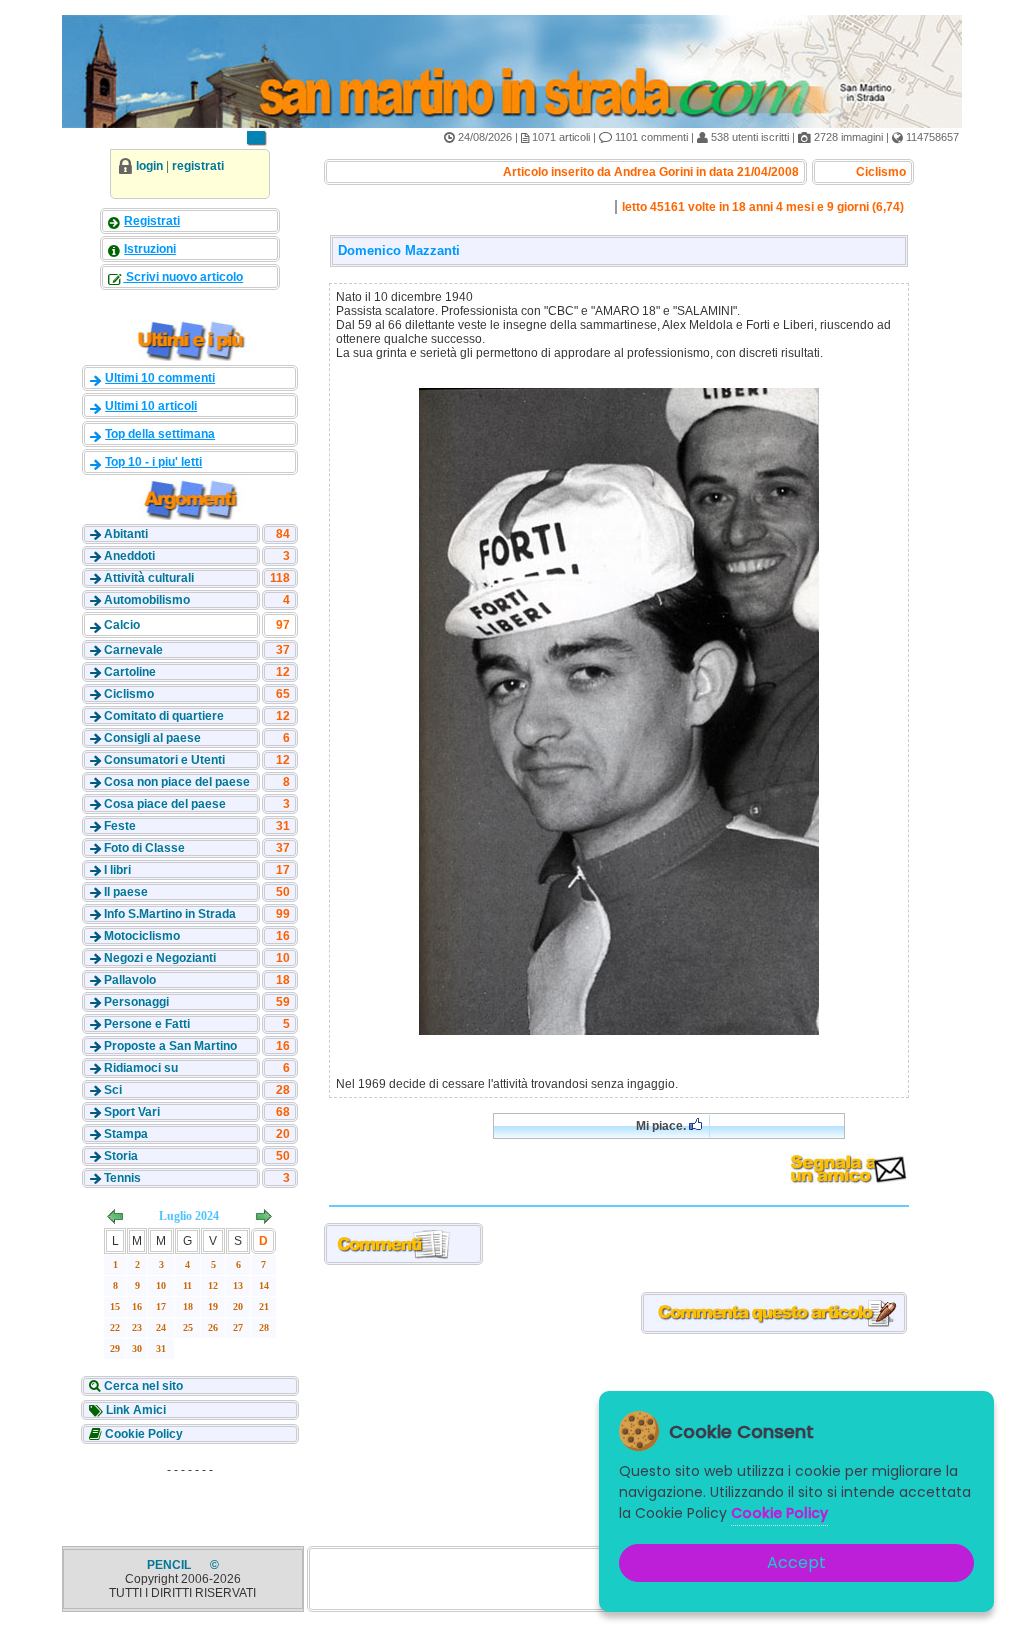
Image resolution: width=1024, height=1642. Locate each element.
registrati (198, 166)
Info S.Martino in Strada (170, 914)
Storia (121, 1156)
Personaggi (136, 1002)
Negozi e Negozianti (160, 958)
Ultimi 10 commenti (160, 378)
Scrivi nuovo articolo (183, 277)
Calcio (122, 625)
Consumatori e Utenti (164, 760)
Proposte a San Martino (170, 1046)
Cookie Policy (142, 1434)
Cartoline (130, 672)
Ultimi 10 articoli (151, 406)
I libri (117, 870)
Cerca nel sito (142, 1386)
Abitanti (126, 534)
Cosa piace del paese (165, 804)
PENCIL (170, 1565)
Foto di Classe (144, 848)
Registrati (152, 221)
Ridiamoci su (141, 1068)
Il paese (126, 892)
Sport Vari (132, 1112)
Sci (113, 1090)
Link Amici (134, 1410)
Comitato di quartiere (164, 716)
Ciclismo (129, 694)
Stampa (126, 1134)
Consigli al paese (152, 738)
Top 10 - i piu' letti (153, 462)
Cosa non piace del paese (177, 782)
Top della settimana (160, 434)
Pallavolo (130, 980)
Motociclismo (142, 936)
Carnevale (133, 650)
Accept (796, 1562)
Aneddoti (129, 556)
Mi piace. (662, 1126)
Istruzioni (150, 249)
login (149, 166)
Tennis (122, 1178)
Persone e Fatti (147, 1024)
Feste (120, 826)
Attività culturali (149, 578)
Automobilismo (147, 600)
